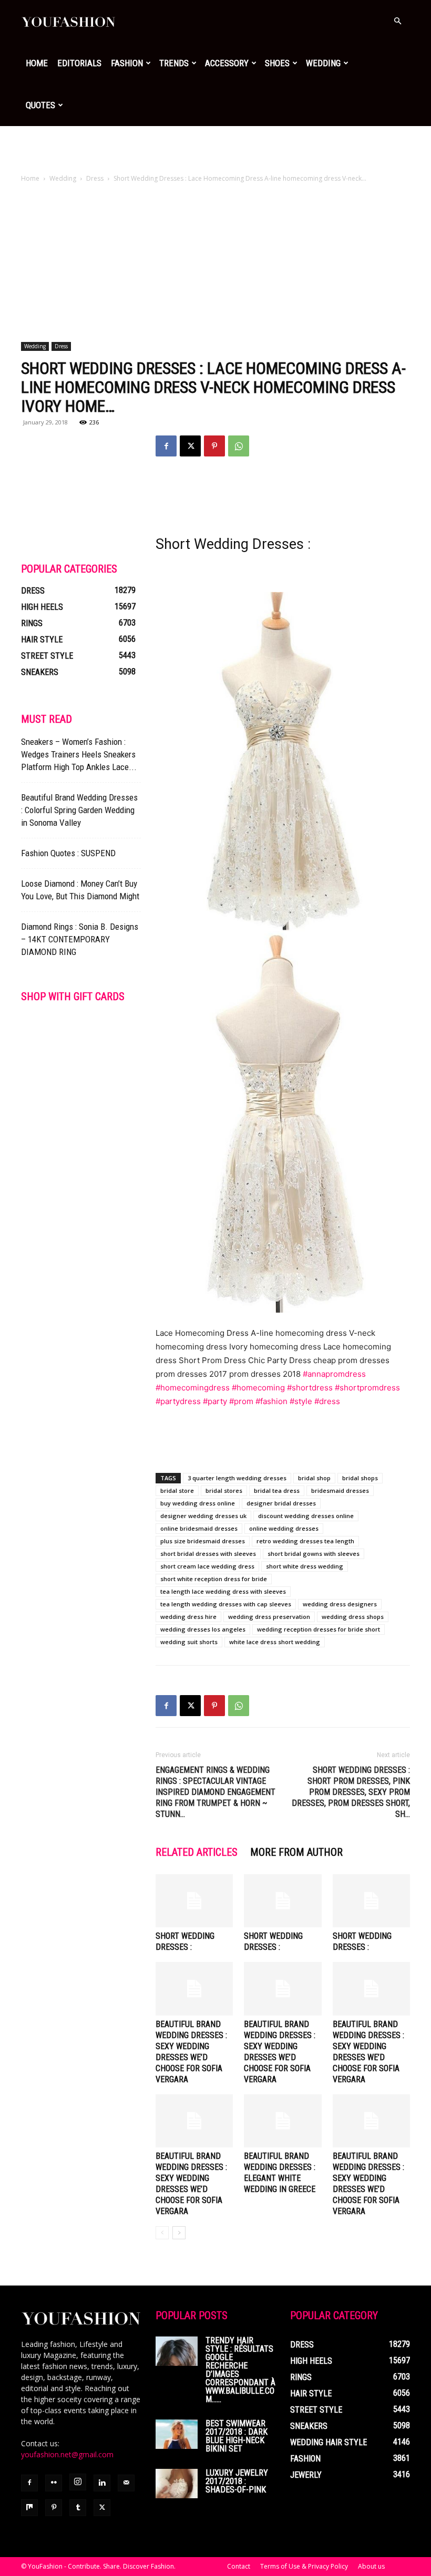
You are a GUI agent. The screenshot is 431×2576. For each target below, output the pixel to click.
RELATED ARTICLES (197, 1852)
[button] (397, 21)
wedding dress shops (353, 1617)
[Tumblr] (78, 2508)
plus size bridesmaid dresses (203, 1541)
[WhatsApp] (239, 446)
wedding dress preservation (269, 1617)
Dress (95, 178)
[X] (190, 446)
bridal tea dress (277, 1490)
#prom (241, 1401)
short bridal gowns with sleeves (314, 1554)
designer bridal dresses (281, 1503)
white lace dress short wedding (275, 1642)
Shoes (277, 63)
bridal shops (360, 1478)
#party (215, 1401)
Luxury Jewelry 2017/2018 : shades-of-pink (237, 2481)
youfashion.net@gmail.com (67, 2454)
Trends (174, 63)
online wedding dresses (284, 1528)
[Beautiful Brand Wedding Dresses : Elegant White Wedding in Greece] (283, 2121)
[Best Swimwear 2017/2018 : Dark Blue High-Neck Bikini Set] (177, 2434)
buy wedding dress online (198, 1503)
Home (37, 63)
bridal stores (224, 1490)
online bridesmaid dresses (199, 1528)
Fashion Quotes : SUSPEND (68, 853)
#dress (327, 1401)
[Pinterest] (214, 446)
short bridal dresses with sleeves (208, 1554)
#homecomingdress (193, 1388)
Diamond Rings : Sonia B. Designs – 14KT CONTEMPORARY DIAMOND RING (80, 939)
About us (371, 2566)
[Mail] (126, 2483)
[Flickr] (54, 2483)
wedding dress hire (188, 1617)
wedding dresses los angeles (203, 1629)
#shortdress (310, 1388)
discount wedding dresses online (306, 1516)
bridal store (177, 1490)
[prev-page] (162, 2233)
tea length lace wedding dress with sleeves (223, 1591)
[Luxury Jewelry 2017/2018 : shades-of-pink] (177, 2484)
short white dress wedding (305, 1566)
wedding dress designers (340, 1604)
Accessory (227, 63)
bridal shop (314, 1478)
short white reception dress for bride (214, 1579)
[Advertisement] (215, 149)
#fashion (271, 1401)
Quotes (40, 105)
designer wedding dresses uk (203, 1516)
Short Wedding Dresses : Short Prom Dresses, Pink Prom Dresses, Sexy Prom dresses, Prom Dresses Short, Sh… (351, 1792)
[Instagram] (78, 2482)
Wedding (323, 63)
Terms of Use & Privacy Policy (304, 2566)
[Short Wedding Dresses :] (194, 1901)
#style (301, 1401)
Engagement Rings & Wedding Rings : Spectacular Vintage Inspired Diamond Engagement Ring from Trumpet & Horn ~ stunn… (215, 1792)
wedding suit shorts (189, 1642)
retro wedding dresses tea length (305, 1541)
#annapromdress (334, 1374)
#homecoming (258, 1388)
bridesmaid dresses (340, 1490)
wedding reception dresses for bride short (319, 1629)
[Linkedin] (102, 2483)
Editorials (79, 63)
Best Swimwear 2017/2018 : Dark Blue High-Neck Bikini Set (237, 2436)
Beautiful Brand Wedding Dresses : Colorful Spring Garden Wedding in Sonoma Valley (79, 810)
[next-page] (179, 2233)
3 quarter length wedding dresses (237, 1478)
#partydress (178, 1401)
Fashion (127, 63)
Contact (239, 2566)
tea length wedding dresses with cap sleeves (226, 1604)
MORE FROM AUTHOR (296, 1852)
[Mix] (29, 2508)
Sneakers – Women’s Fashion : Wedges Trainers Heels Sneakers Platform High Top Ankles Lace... (79, 754)
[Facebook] (166, 446)
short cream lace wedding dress (207, 1566)
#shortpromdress (367, 1388)
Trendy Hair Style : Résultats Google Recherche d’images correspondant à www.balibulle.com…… (240, 2370)
